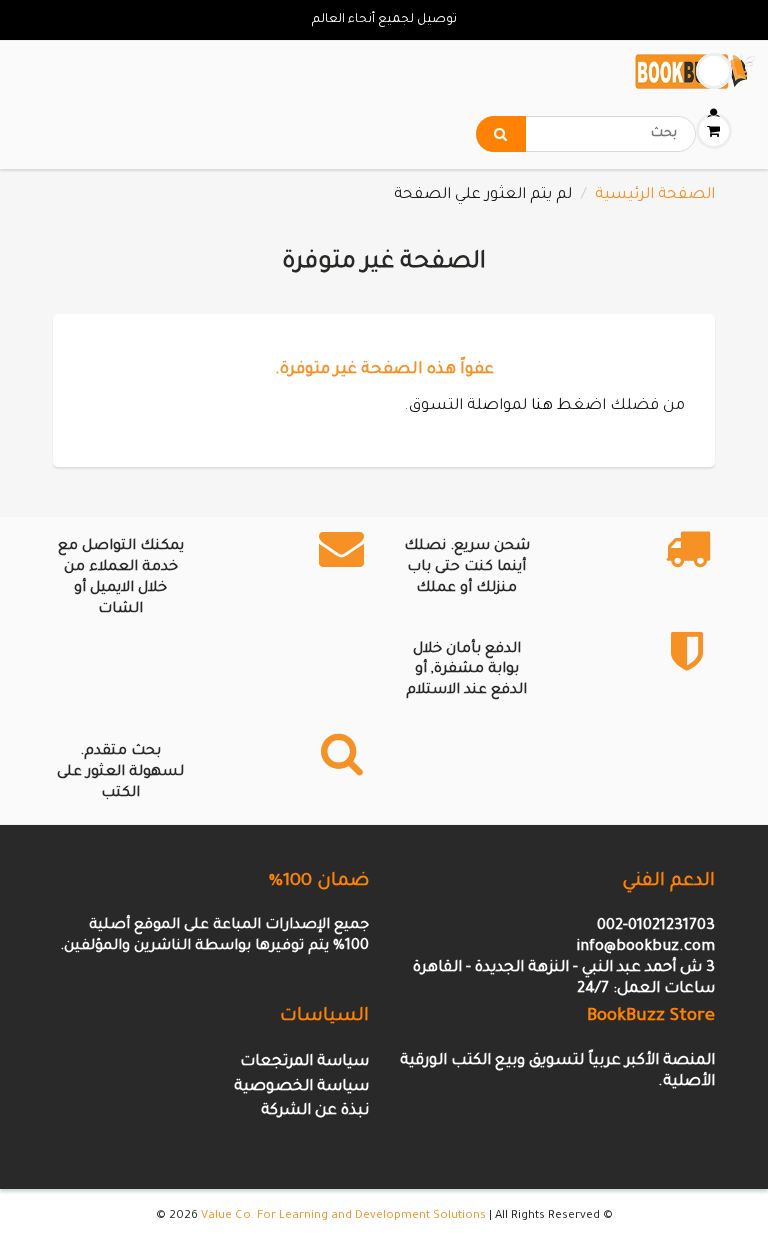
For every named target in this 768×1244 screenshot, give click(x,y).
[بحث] (501, 134)
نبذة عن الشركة (315, 1111)
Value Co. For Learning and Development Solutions (343, 1216)
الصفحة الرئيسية (655, 195)
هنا (542, 406)
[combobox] (586, 134)
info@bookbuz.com (645, 947)
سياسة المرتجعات (304, 1062)
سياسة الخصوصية (301, 1087)
